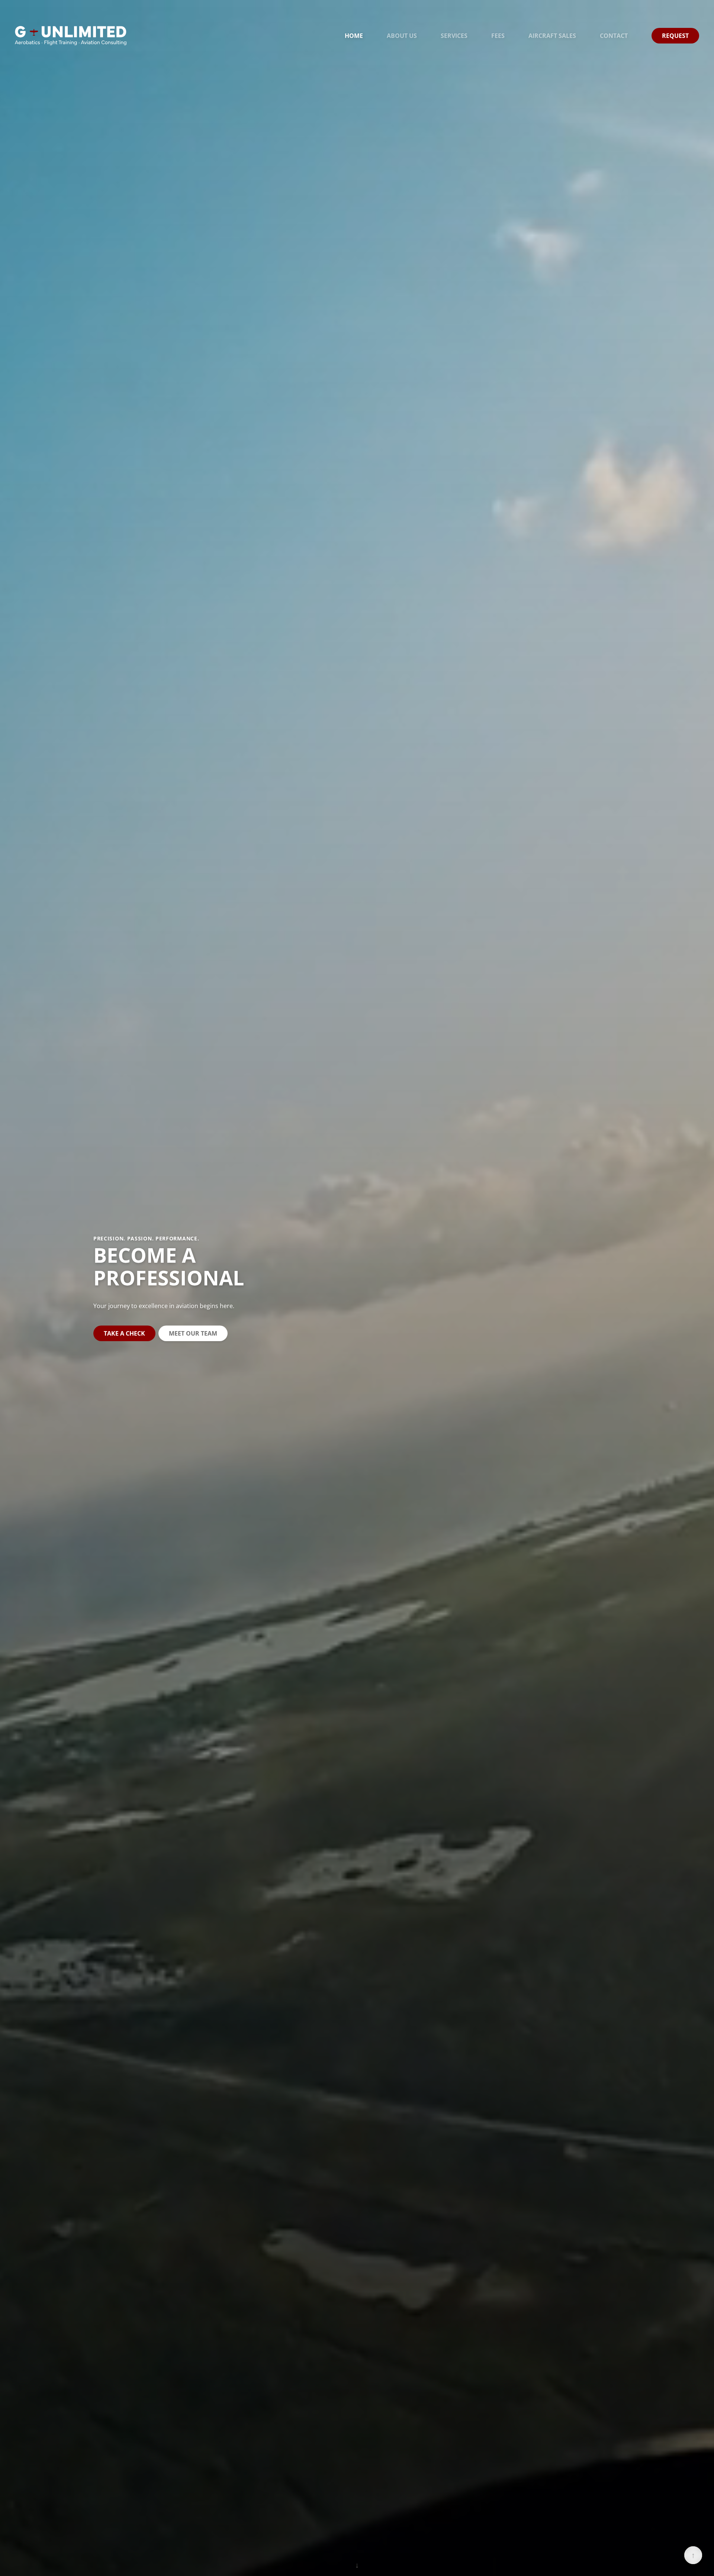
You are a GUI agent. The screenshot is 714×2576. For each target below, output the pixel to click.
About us (402, 36)
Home (354, 36)
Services (454, 36)
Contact (614, 36)
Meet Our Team (193, 1333)
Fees (498, 36)
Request (675, 36)
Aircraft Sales (552, 36)
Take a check (124, 1333)
